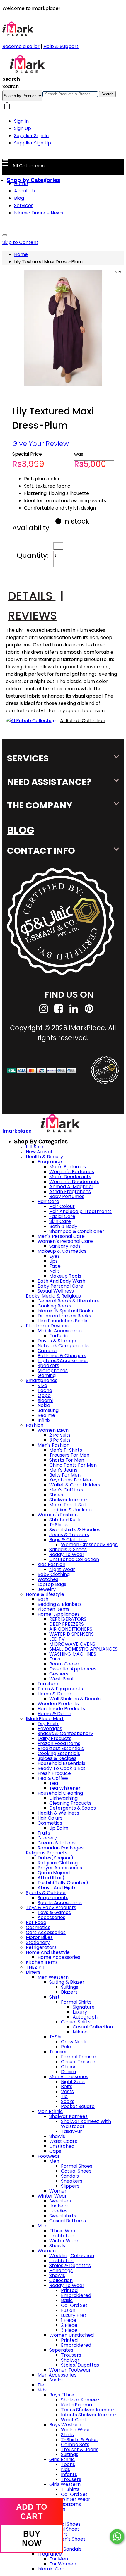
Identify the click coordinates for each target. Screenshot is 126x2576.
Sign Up (23, 128)
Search (107, 94)
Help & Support (61, 46)
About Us (24, 191)
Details (36, 596)
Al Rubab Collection (83, 721)
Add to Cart (32, 2512)
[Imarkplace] (27, 72)
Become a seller (21, 46)
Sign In (21, 121)
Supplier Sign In (31, 136)
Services (24, 205)
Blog (19, 198)
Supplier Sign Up (33, 143)
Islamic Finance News (39, 213)
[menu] (5, 235)
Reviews (32, 616)
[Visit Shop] (31, 721)
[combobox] (70, 94)
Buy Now (32, 2538)
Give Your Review (41, 444)
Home (21, 184)
